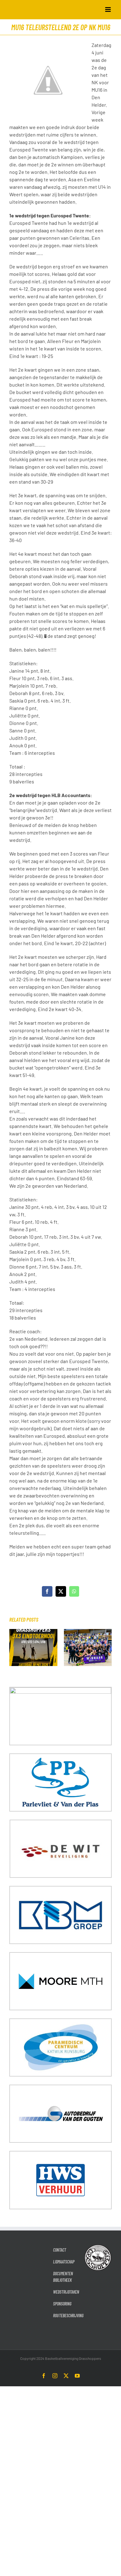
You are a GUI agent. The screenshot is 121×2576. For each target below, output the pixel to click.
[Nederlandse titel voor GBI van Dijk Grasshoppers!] (88, 1632)
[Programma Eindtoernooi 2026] (33, 1632)
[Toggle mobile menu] (108, 9)
